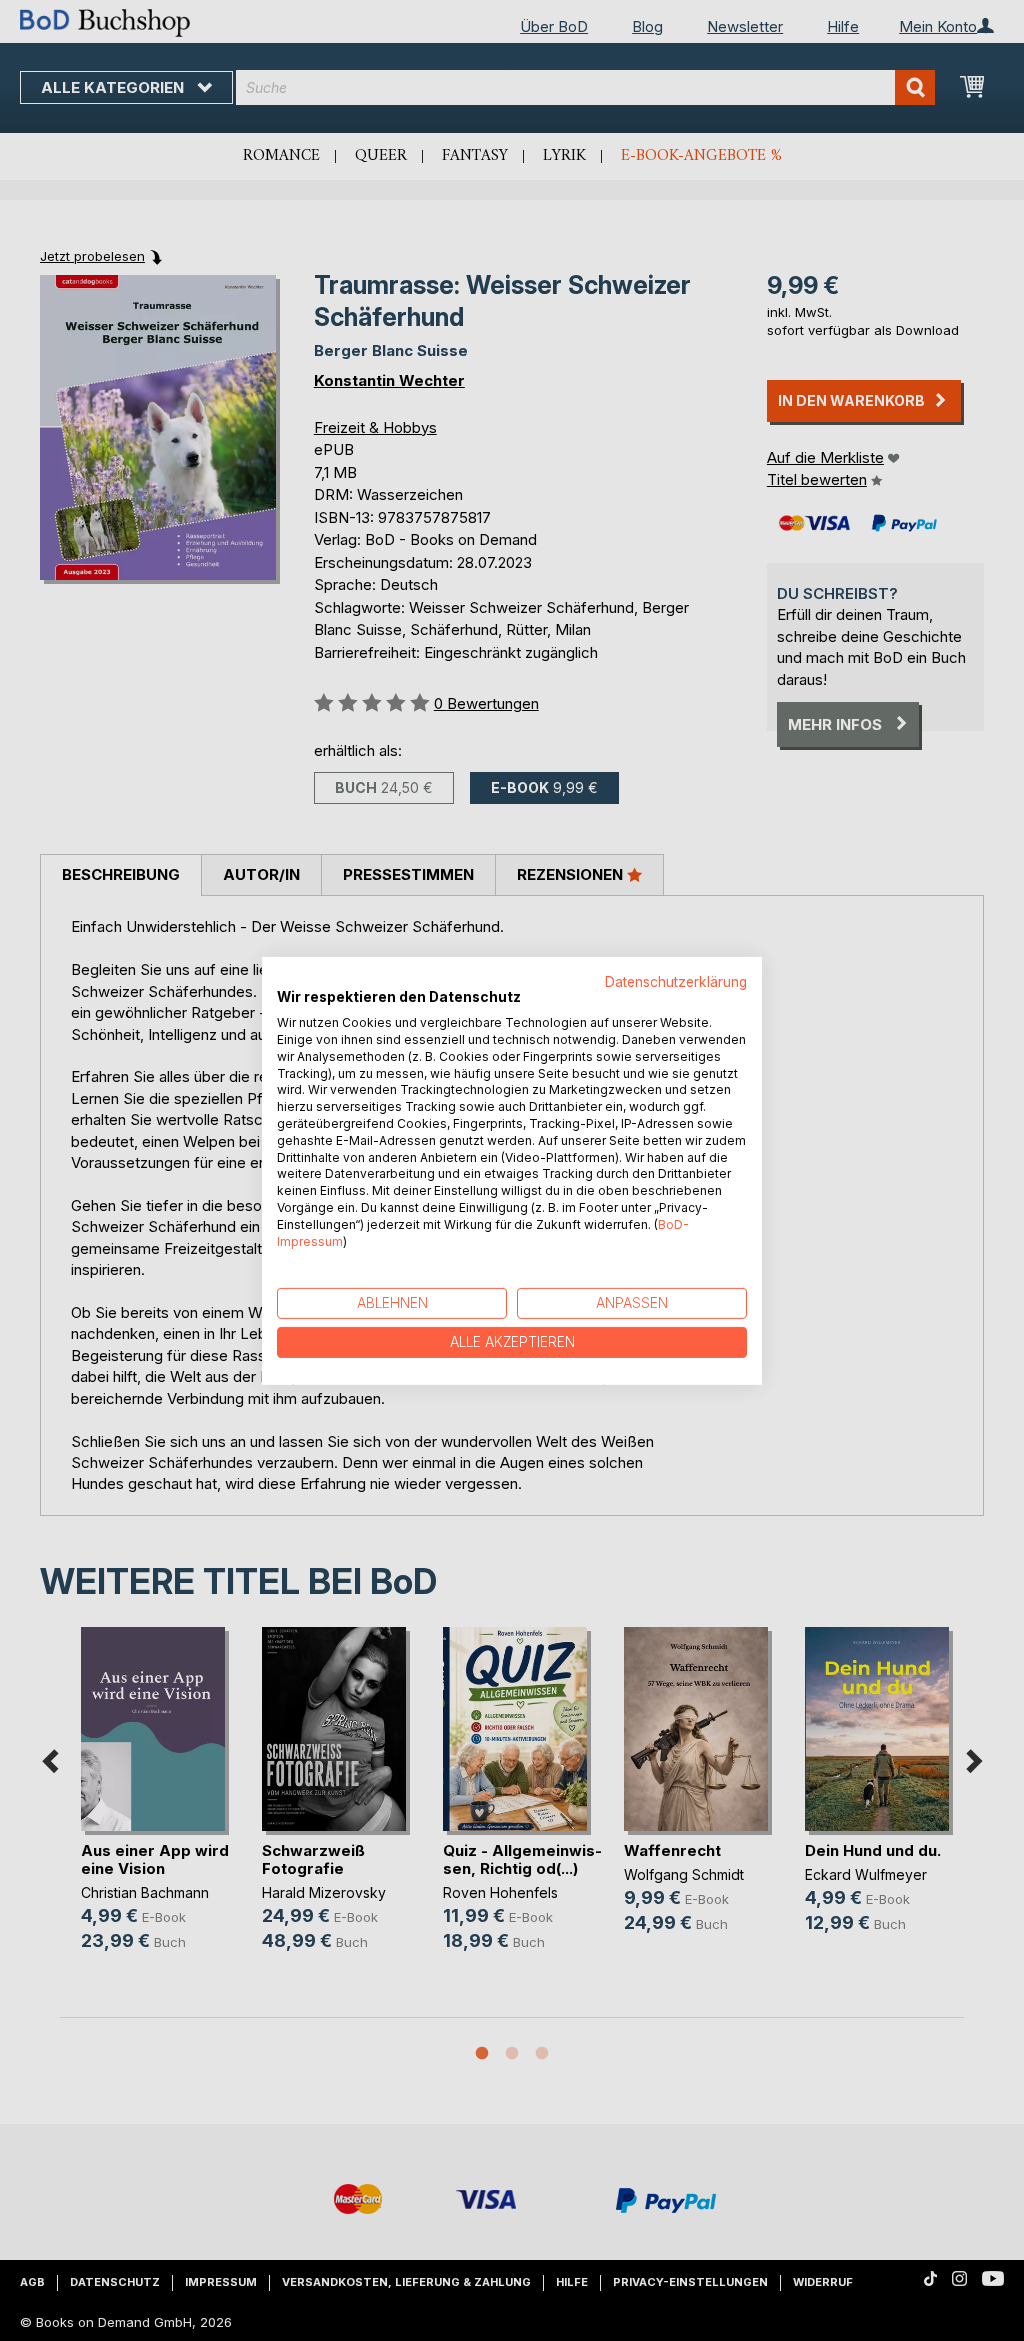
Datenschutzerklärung (676, 981)
